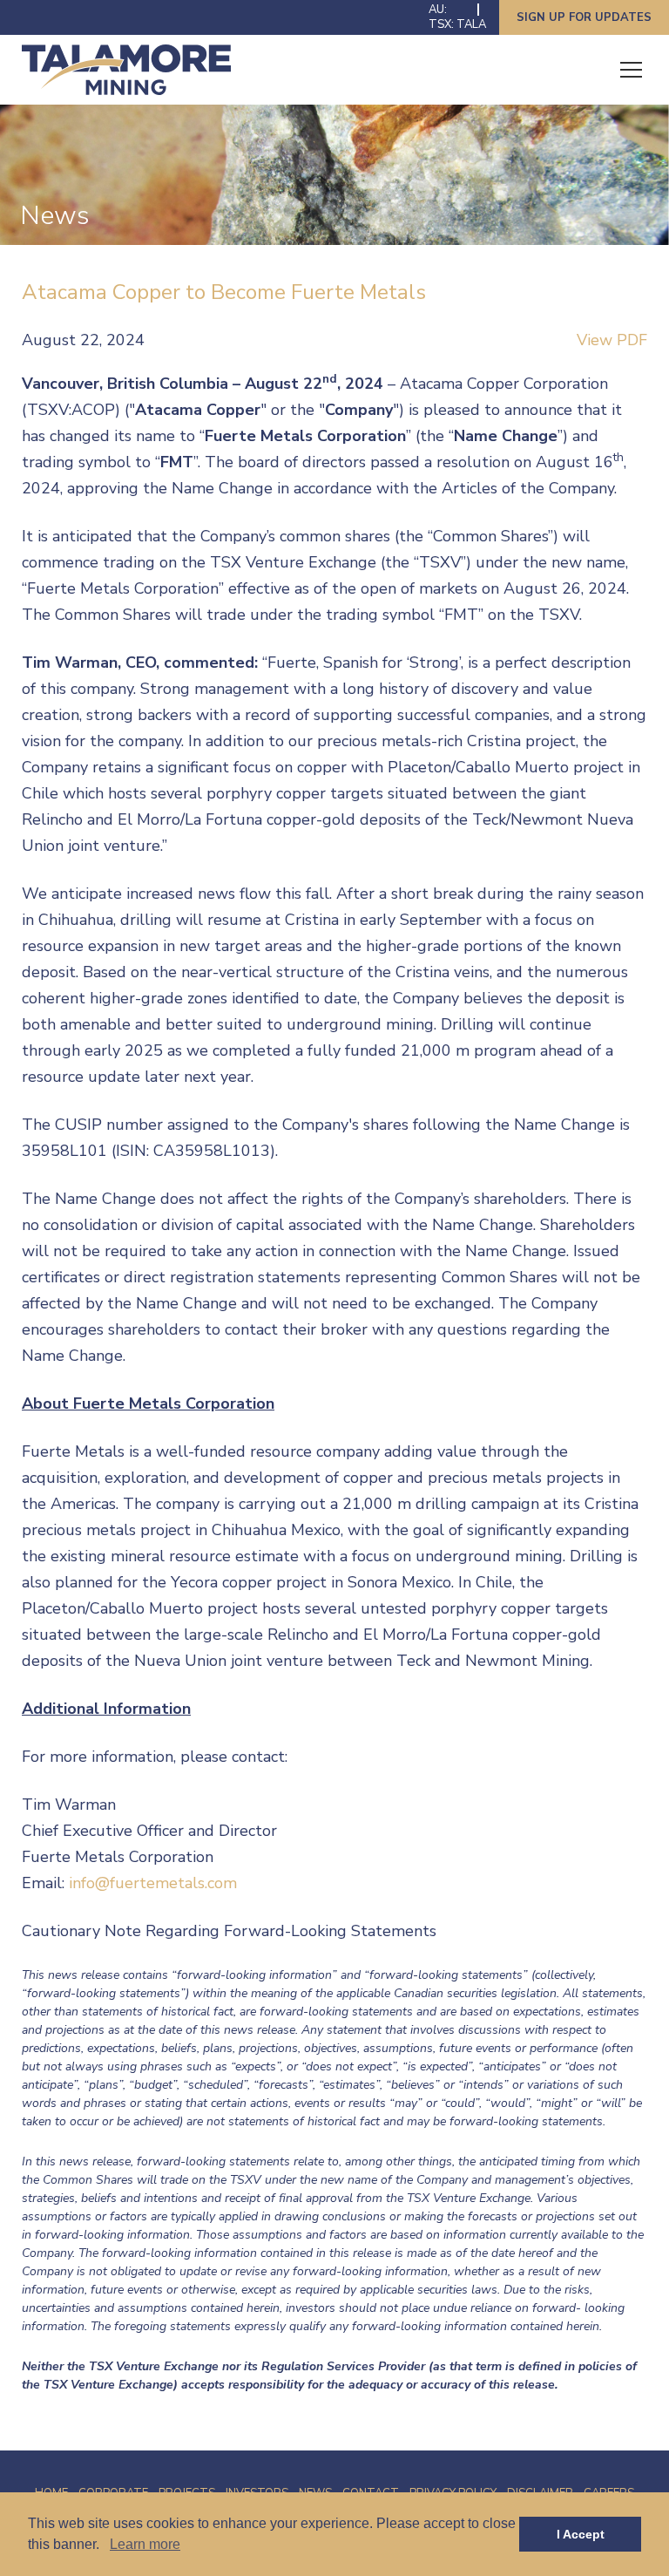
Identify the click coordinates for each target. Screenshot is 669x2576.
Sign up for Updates (584, 17)
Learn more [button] (145, 2544)
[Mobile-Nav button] (632, 70)
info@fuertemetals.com (153, 1883)
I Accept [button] (581, 2534)
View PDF (612, 340)
